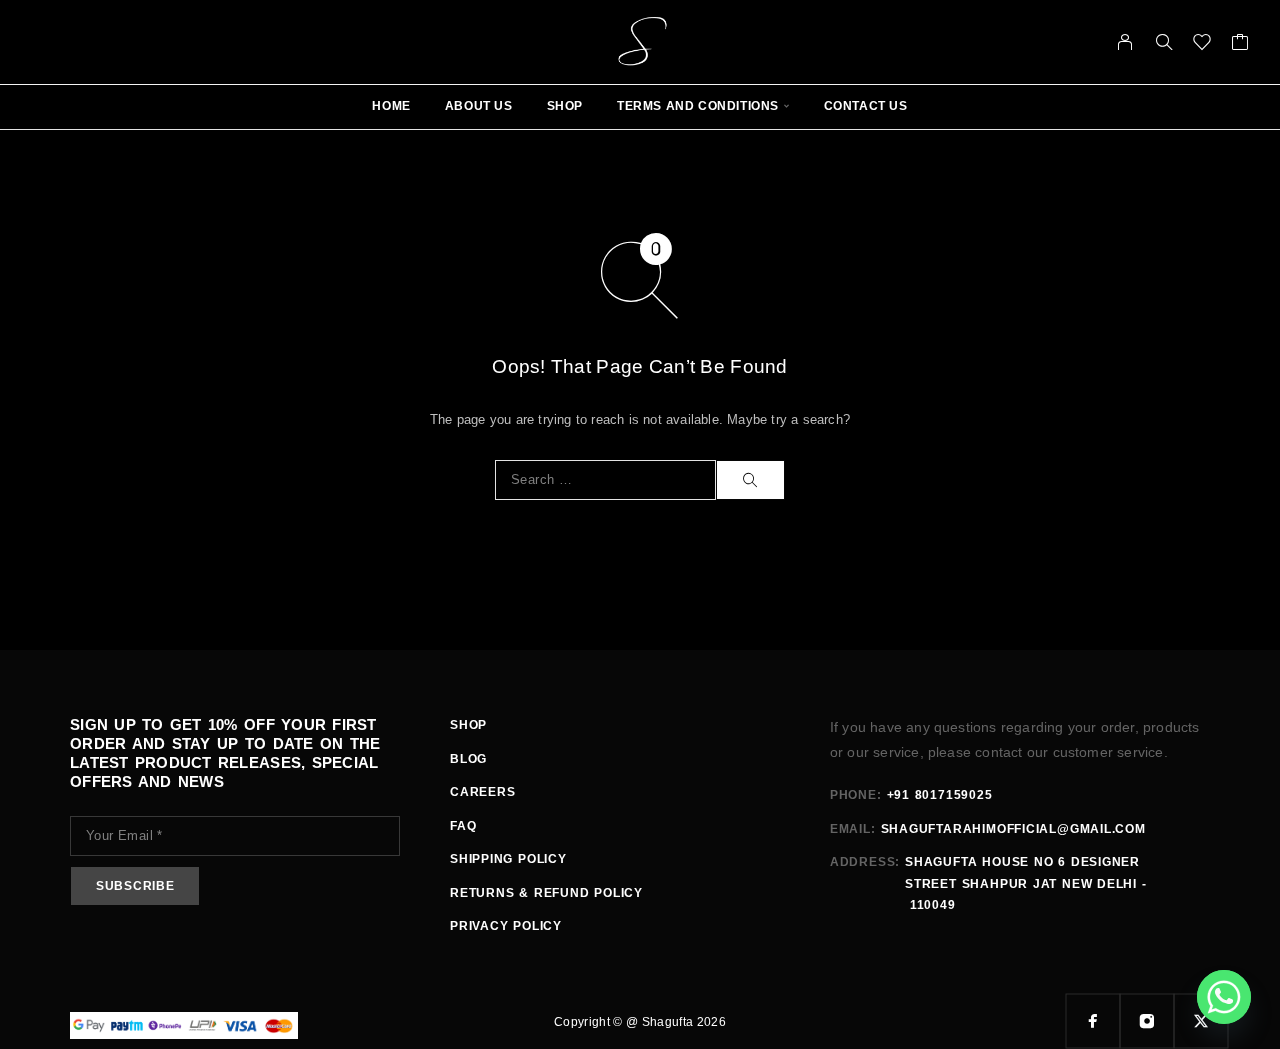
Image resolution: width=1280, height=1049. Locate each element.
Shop (565, 106)
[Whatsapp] (1224, 997)
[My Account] (1125, 42)
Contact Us (866, 106)
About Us (479, 106)
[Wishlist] (1202, 45)
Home (391, 106)
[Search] (1164, 42)
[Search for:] (605, 480)
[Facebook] (1093, 1021)
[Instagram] (1147, 1021)
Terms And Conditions (698, 106)
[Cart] (1240, 45)
